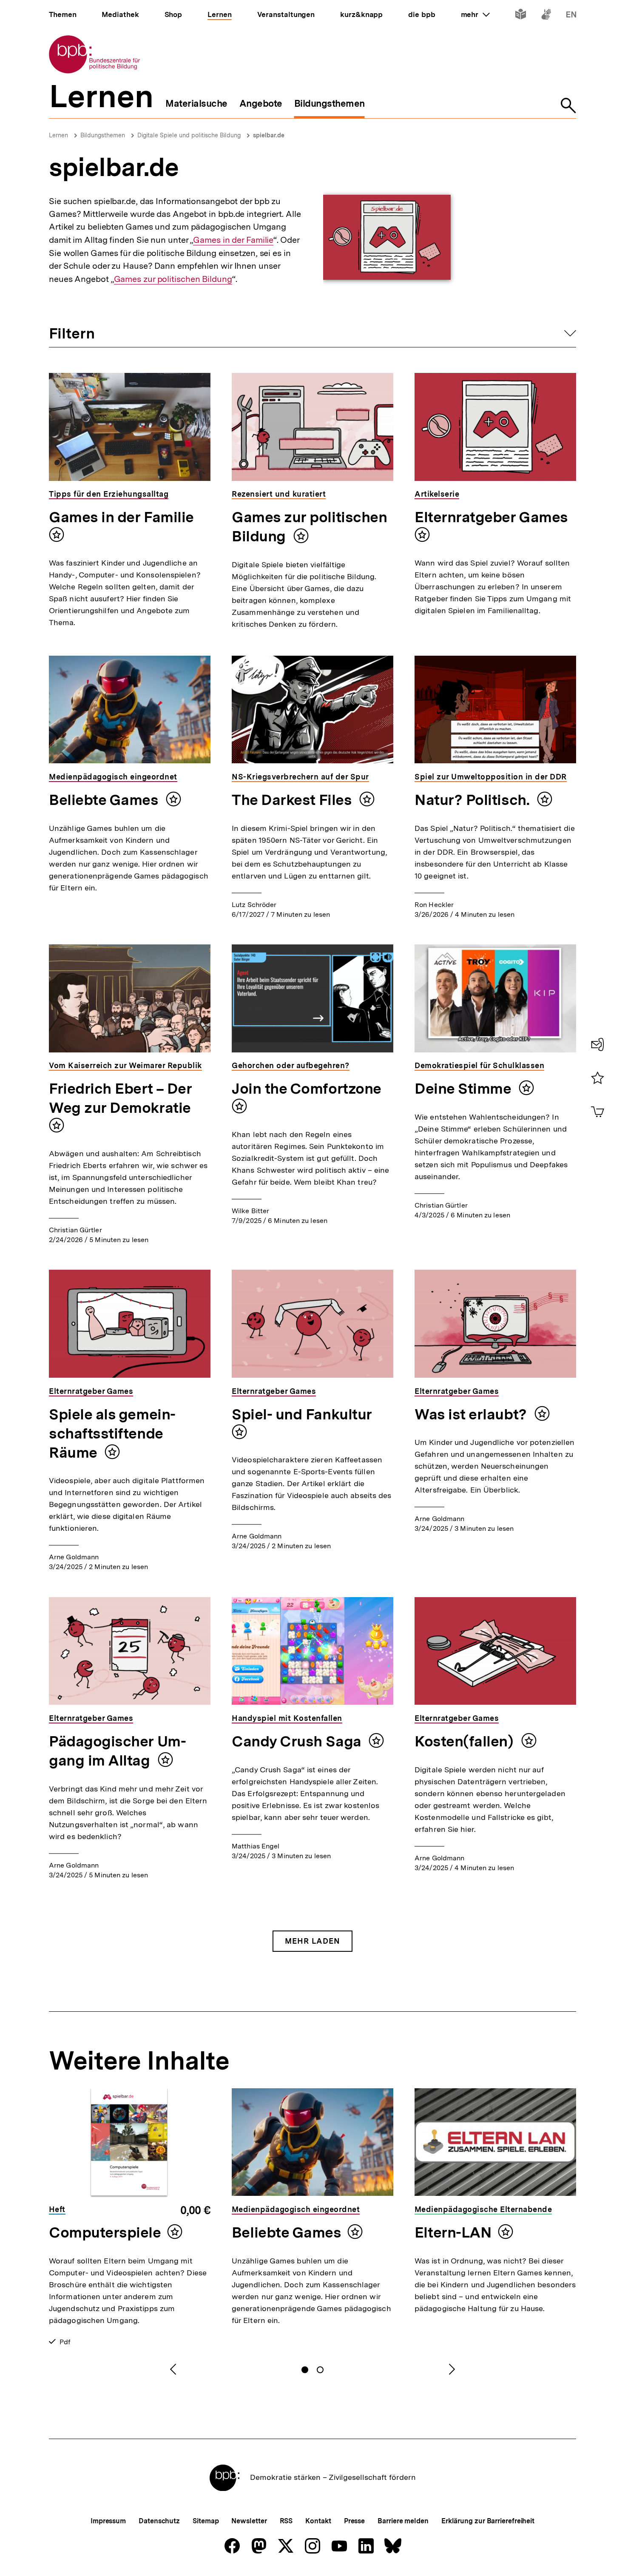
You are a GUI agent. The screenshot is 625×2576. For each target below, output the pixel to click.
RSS (286, 2521)
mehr (475, 14)
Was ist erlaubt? (472, 1414)
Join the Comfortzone (307, 1089)
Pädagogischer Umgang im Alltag (118, 1751)
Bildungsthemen (103, 135)
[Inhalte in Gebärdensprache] (546, 16)
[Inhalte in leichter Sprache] (521, 16)
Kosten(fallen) (466, 1741)
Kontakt (318, 2521)
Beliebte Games (105, 800)
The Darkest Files (293, 800)
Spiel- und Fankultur (302, 1414)
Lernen (58, 135)
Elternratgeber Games (491, 517)
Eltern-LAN (453, 2232)
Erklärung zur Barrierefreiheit (488, 2521)
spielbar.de (269, 135)
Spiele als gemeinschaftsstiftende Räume (112, 1433)
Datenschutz (159, 2521)
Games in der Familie (233, 240)
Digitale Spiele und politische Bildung (189, 135)
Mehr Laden (312, 1941)
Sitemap (206, 2521)
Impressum (108, 2521)
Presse (354, 2521)
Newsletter (249, 2521)
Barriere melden (403, 2521)
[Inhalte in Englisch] (571, 16)
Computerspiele (105, 2232)
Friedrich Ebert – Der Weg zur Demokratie (120, 1098)
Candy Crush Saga (298, 1741)
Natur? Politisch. (474, 800)
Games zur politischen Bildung (173, 279)
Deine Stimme (464, 1089)
